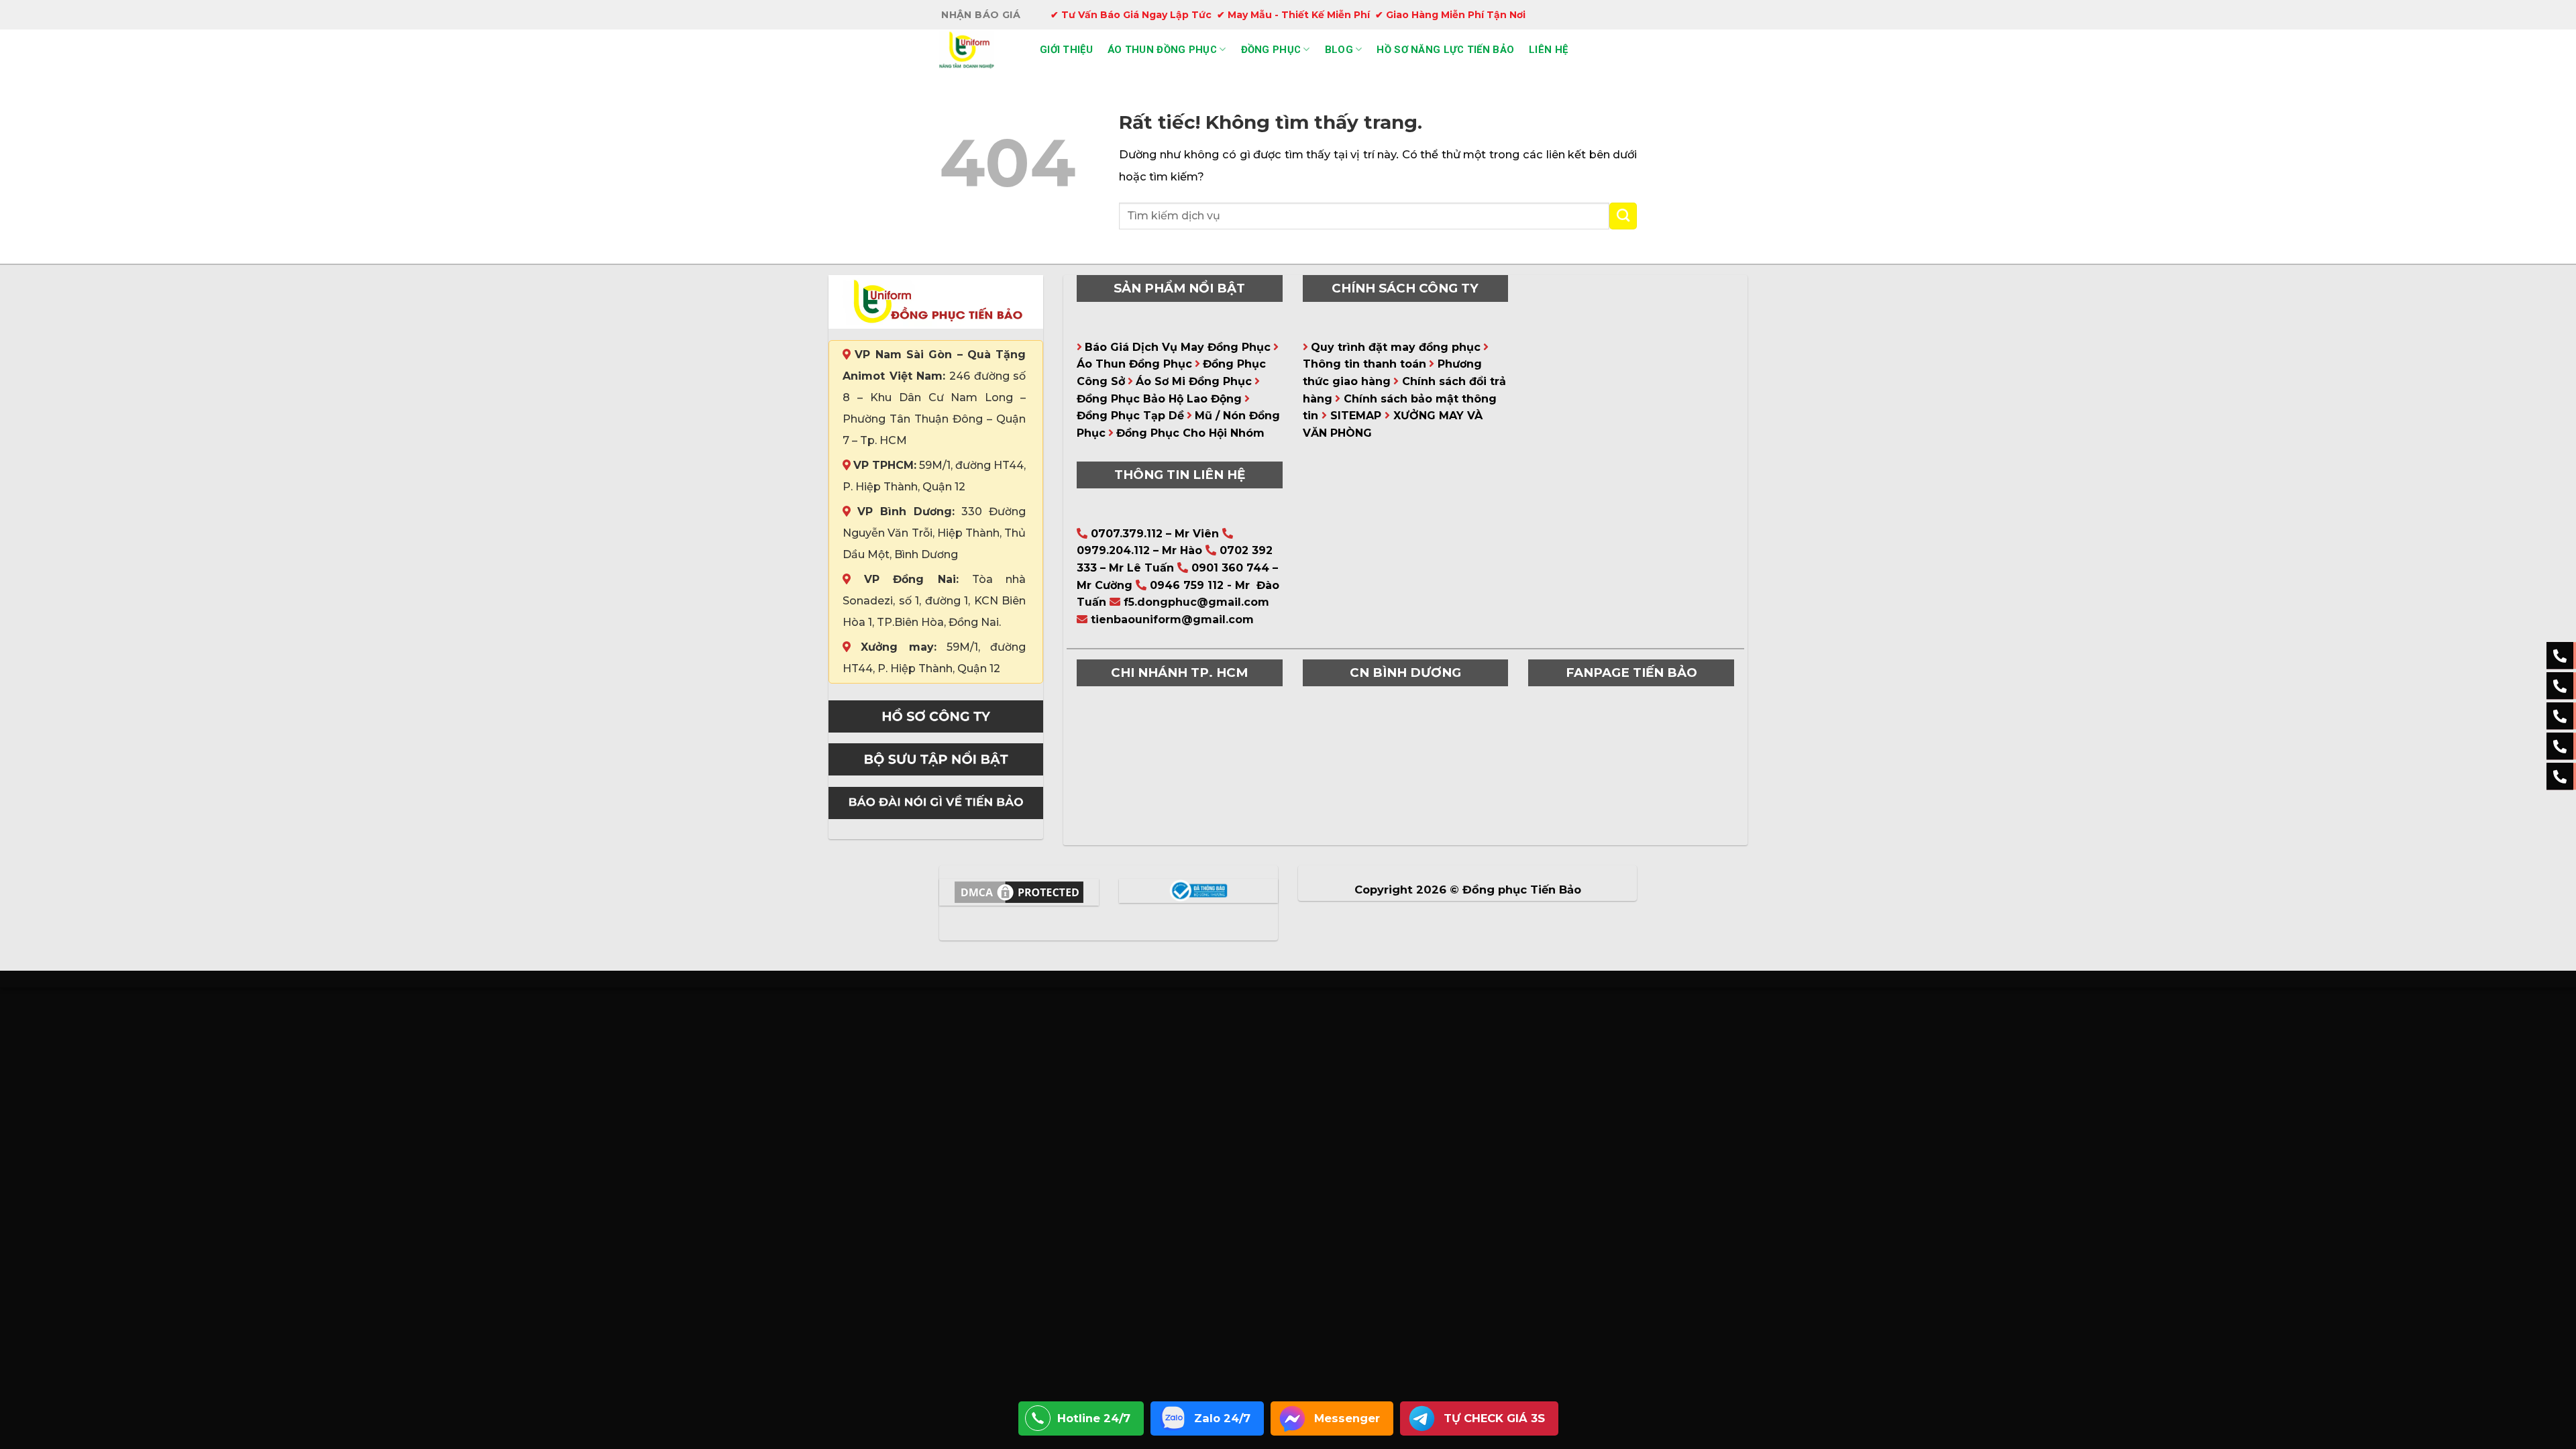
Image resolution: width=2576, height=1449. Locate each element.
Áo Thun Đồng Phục (1134, 364)
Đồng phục (1271, 50)
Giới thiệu (1066, 50)
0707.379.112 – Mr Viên (1155, 534)
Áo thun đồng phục (1162, 50)
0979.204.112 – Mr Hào (1139, 550)
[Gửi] (1623, 216)
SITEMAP (1356, 416)
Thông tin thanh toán (1364, 364)
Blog (1339, 50)
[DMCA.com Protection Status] (1019, 892)
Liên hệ (1548, 50)
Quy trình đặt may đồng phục (1396, 347)
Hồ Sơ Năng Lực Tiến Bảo (1445, 50)
